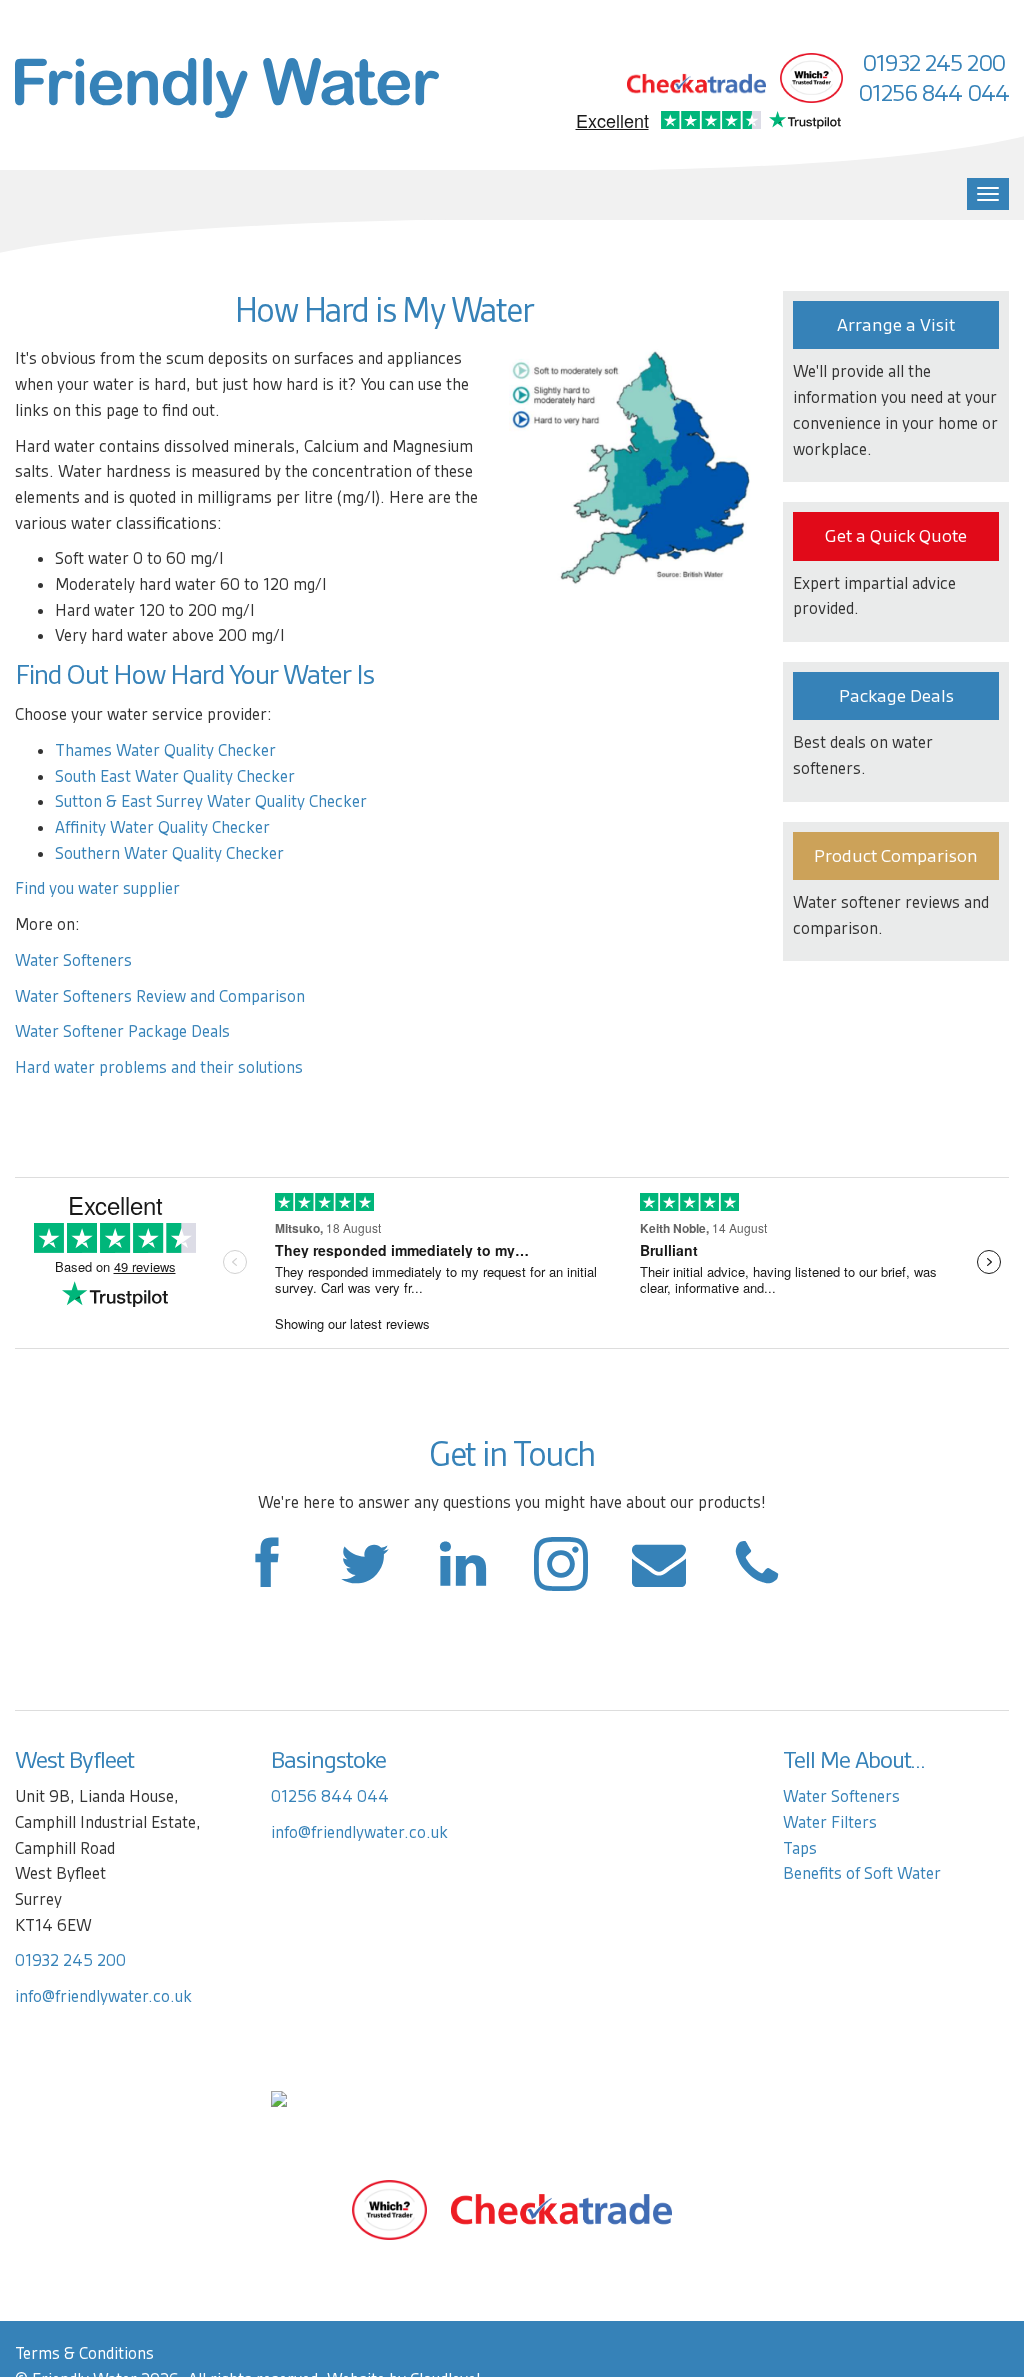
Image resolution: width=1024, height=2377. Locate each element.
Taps (800, 1848)
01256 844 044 (933, 93)
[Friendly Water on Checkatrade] (561, 2208)
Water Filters (830, 1822)
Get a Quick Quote (896, 536)
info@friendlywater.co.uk (103, 1996)
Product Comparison (896, 856)
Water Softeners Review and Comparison (160, 996)
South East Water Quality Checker (175, 776)
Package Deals (896, 696)
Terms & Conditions (84, 2353)
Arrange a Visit (896, 325)
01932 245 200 (934, 63)
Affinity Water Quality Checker (162, 827)
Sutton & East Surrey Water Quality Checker (211, 801)
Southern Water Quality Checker (169, 853)
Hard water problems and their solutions (159, 1067)
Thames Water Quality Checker (165, 750)
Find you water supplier (97, 888)
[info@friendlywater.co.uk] (757, 1574)
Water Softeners (73, 960)
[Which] (389, 2208)
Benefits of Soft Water (862, 1873)
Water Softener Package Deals (122, 1031)
